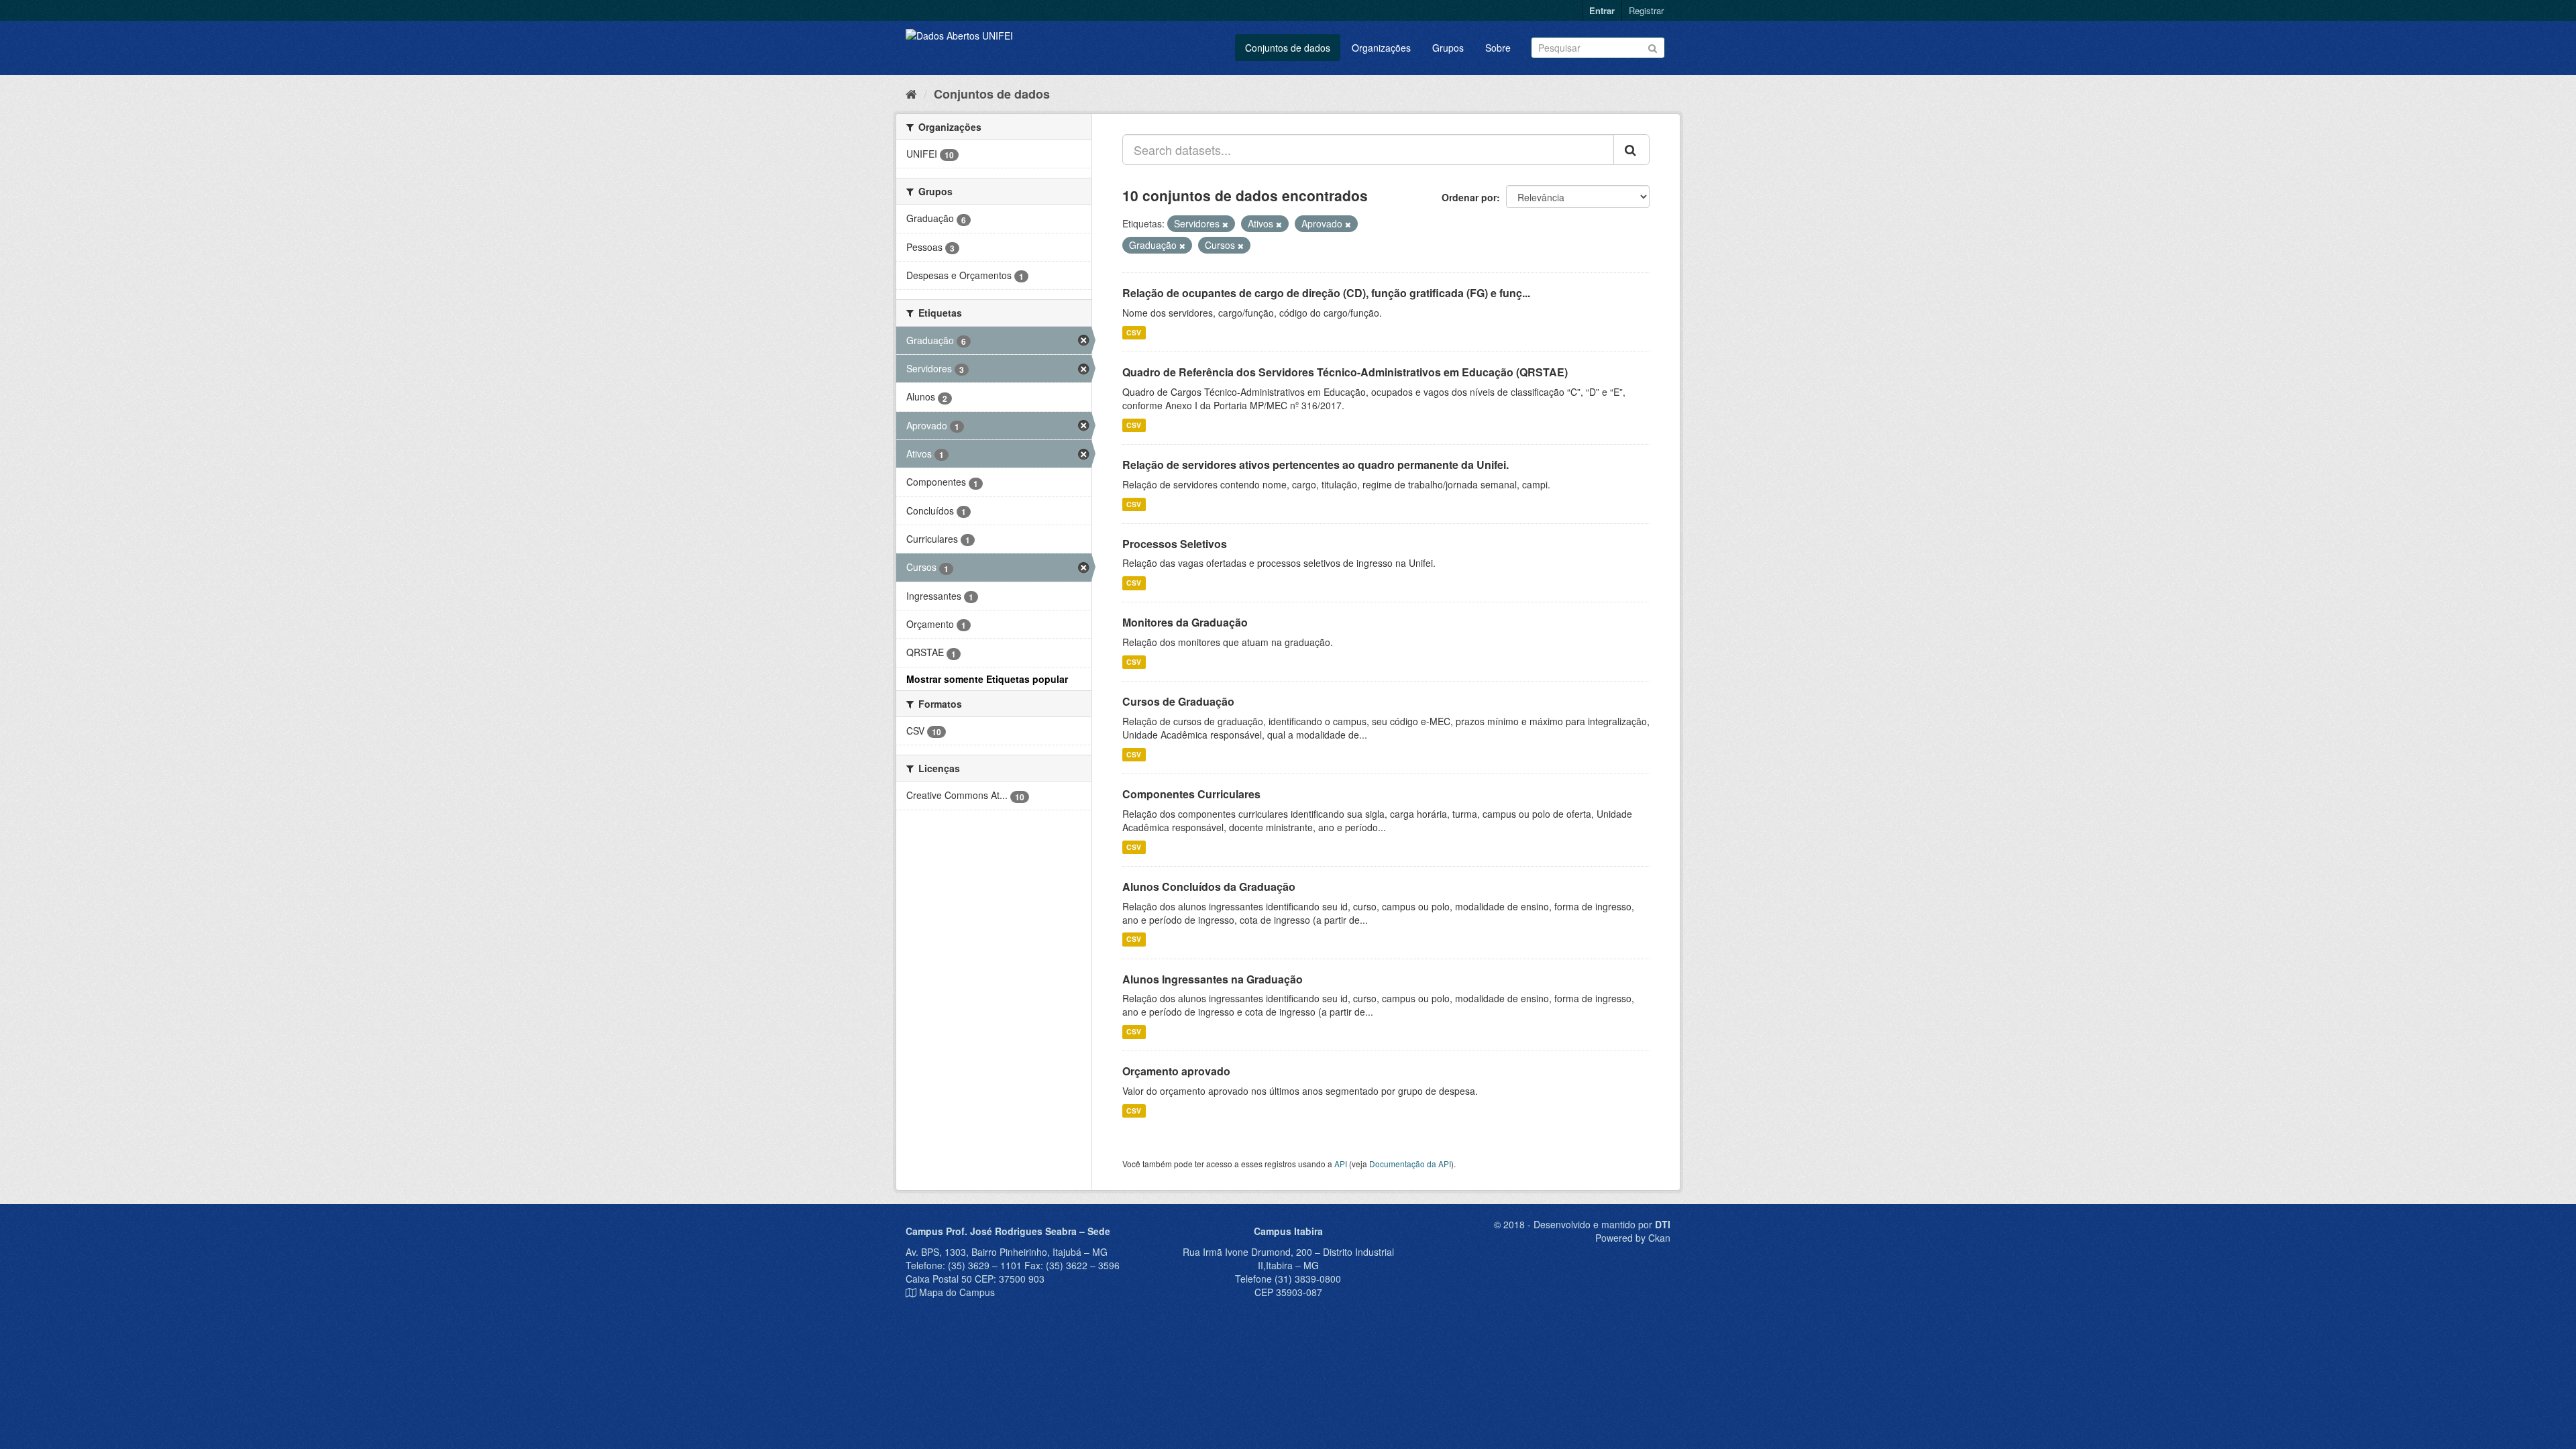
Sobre (1498, 48)
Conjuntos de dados (1288, 48)
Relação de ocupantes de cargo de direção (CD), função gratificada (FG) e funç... (1326, 293)
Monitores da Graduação (1185, 622)
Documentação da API (1410, 1164)
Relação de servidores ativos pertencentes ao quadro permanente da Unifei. (1316, 465)
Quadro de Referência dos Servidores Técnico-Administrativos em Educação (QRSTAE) (1345, 372)
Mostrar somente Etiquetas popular (987, 679)
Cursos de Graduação (1178, 701)
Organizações (1381, 48)
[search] (1631, 150)
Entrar (1602, 10)
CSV (1134, 332)
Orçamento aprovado (1176, 1071)
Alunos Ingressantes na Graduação (1213, 979)
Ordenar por (1469, 197)
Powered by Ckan (1633, 1238)
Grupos (1448, 48)
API (1341, 1164)
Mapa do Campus (957, 1292)
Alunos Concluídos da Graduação (1209, 887)
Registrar (1646, 10)
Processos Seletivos (1175, 544)
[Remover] (1225, 224)
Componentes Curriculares (1191, 794)
